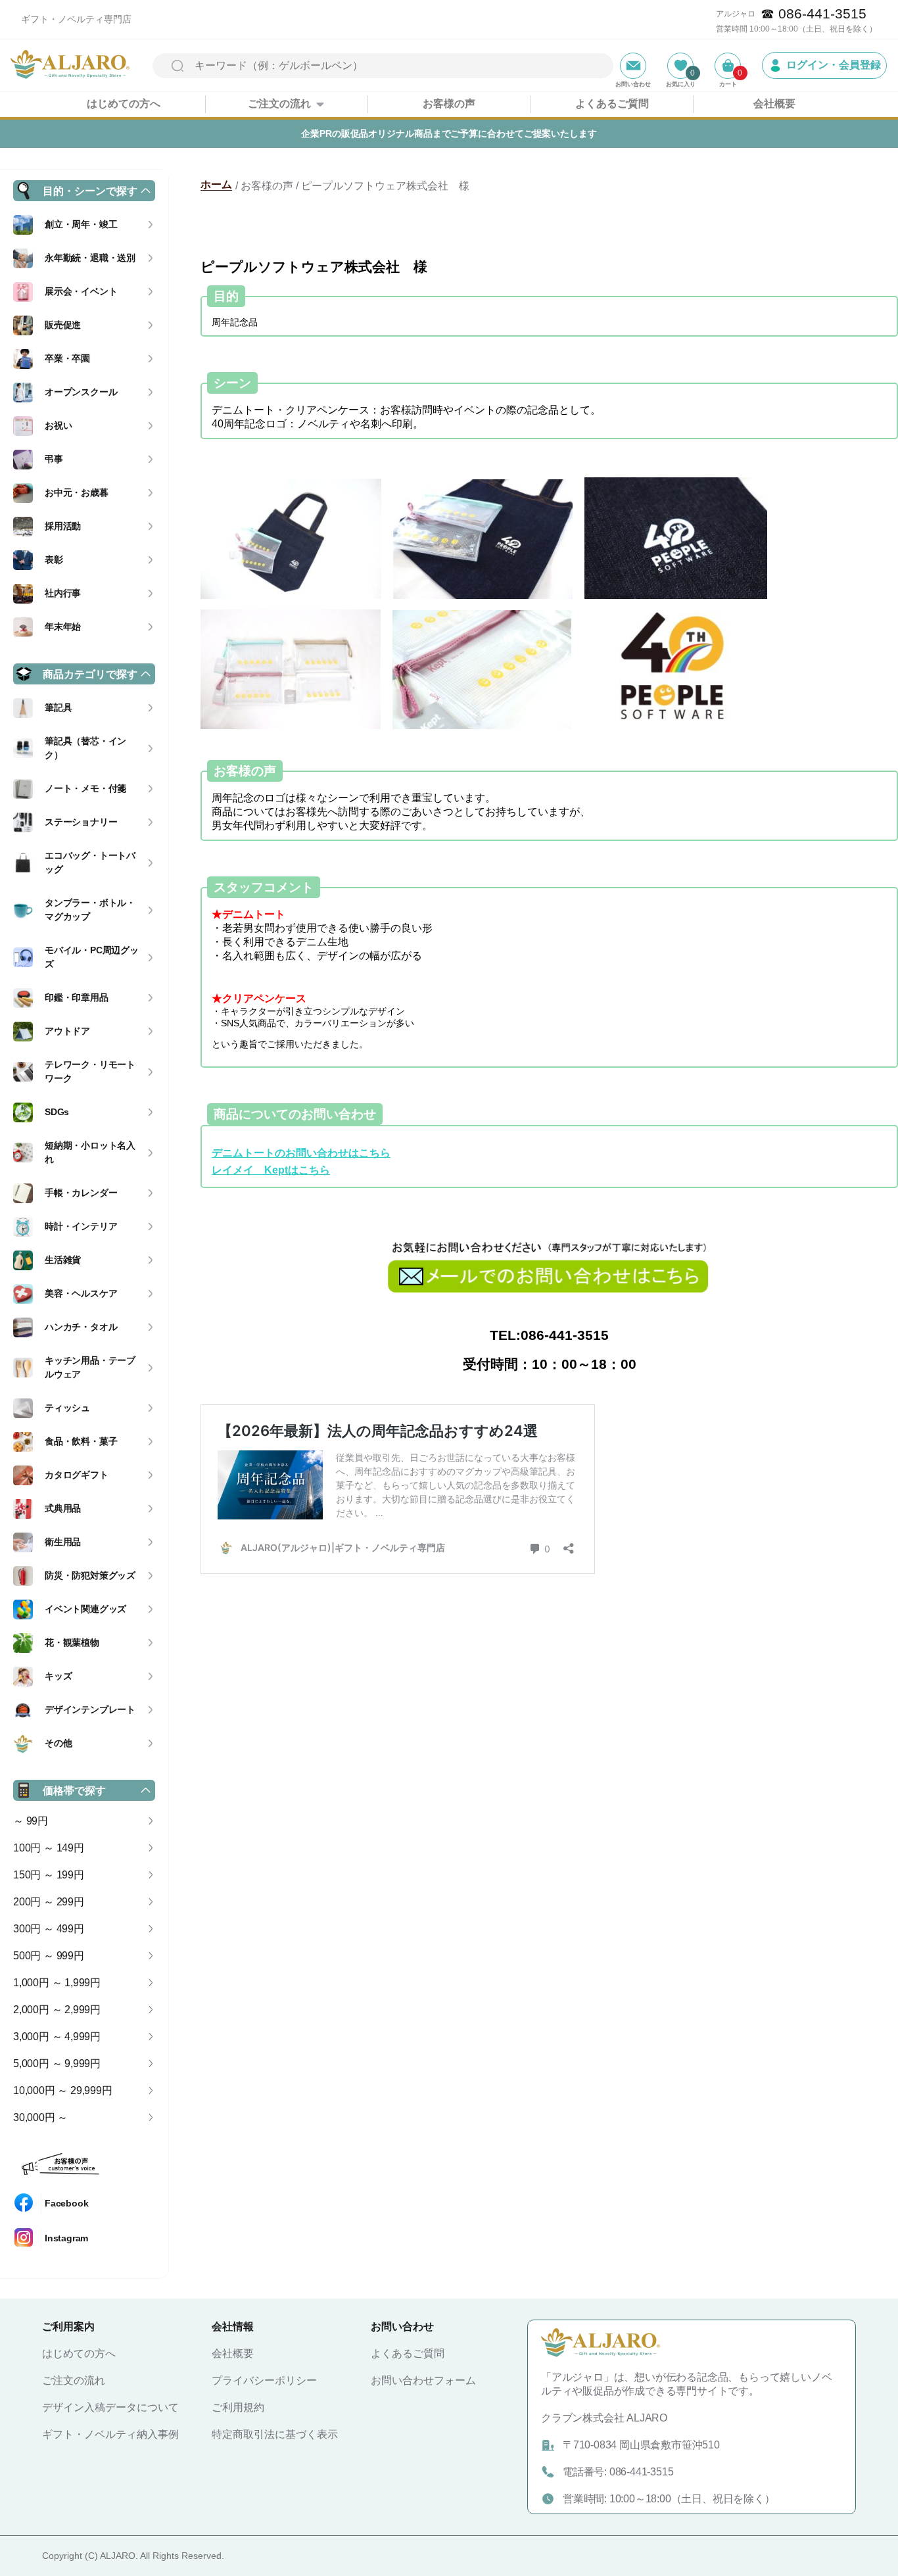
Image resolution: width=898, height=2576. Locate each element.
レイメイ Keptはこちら (271, 1170)
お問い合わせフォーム (423, 2380)
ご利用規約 (238, 2407)
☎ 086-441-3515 (814, 13)
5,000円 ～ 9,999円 (57, 2063)
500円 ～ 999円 (49, 1956)
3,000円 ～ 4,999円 (57, 2037)
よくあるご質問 (612, 104)
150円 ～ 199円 (49, 1875)
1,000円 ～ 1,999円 (57, 1983)
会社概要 (774, 104)
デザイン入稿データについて (110, 2407)
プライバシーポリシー (264, 2380)
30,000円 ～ (40, 2117)
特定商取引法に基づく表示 (275, 2434)
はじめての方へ (124, 104)
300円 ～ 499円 (49, 1929)
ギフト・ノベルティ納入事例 (110, 2434)
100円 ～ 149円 (49, 1848)
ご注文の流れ (279, 104)
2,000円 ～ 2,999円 (57, 2010)
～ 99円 (31, 1821)
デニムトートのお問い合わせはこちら (301, 1153)
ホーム (216, 184)
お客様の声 (449, 104)
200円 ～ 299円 (49, 1902)
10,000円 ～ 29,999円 (63, 2090)
